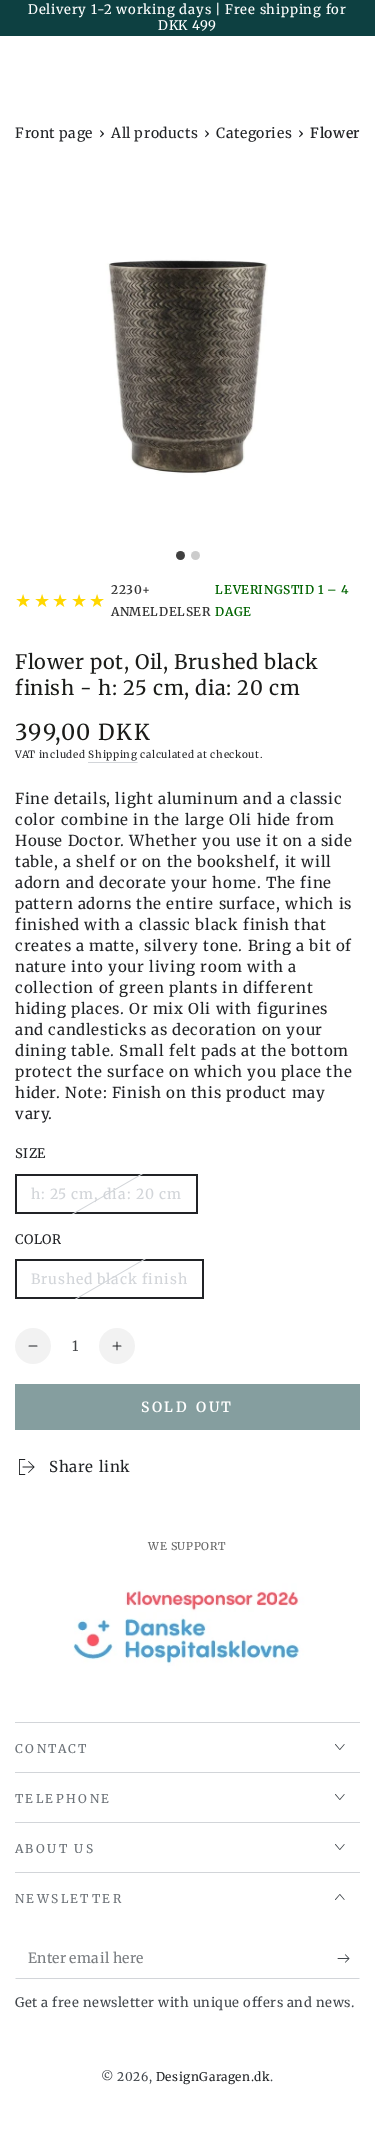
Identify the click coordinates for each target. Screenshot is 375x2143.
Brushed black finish (109, 1284)
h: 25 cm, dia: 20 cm (106, 1199)
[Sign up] (348, 1959)
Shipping (113, 754)
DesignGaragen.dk (213, 2076)
